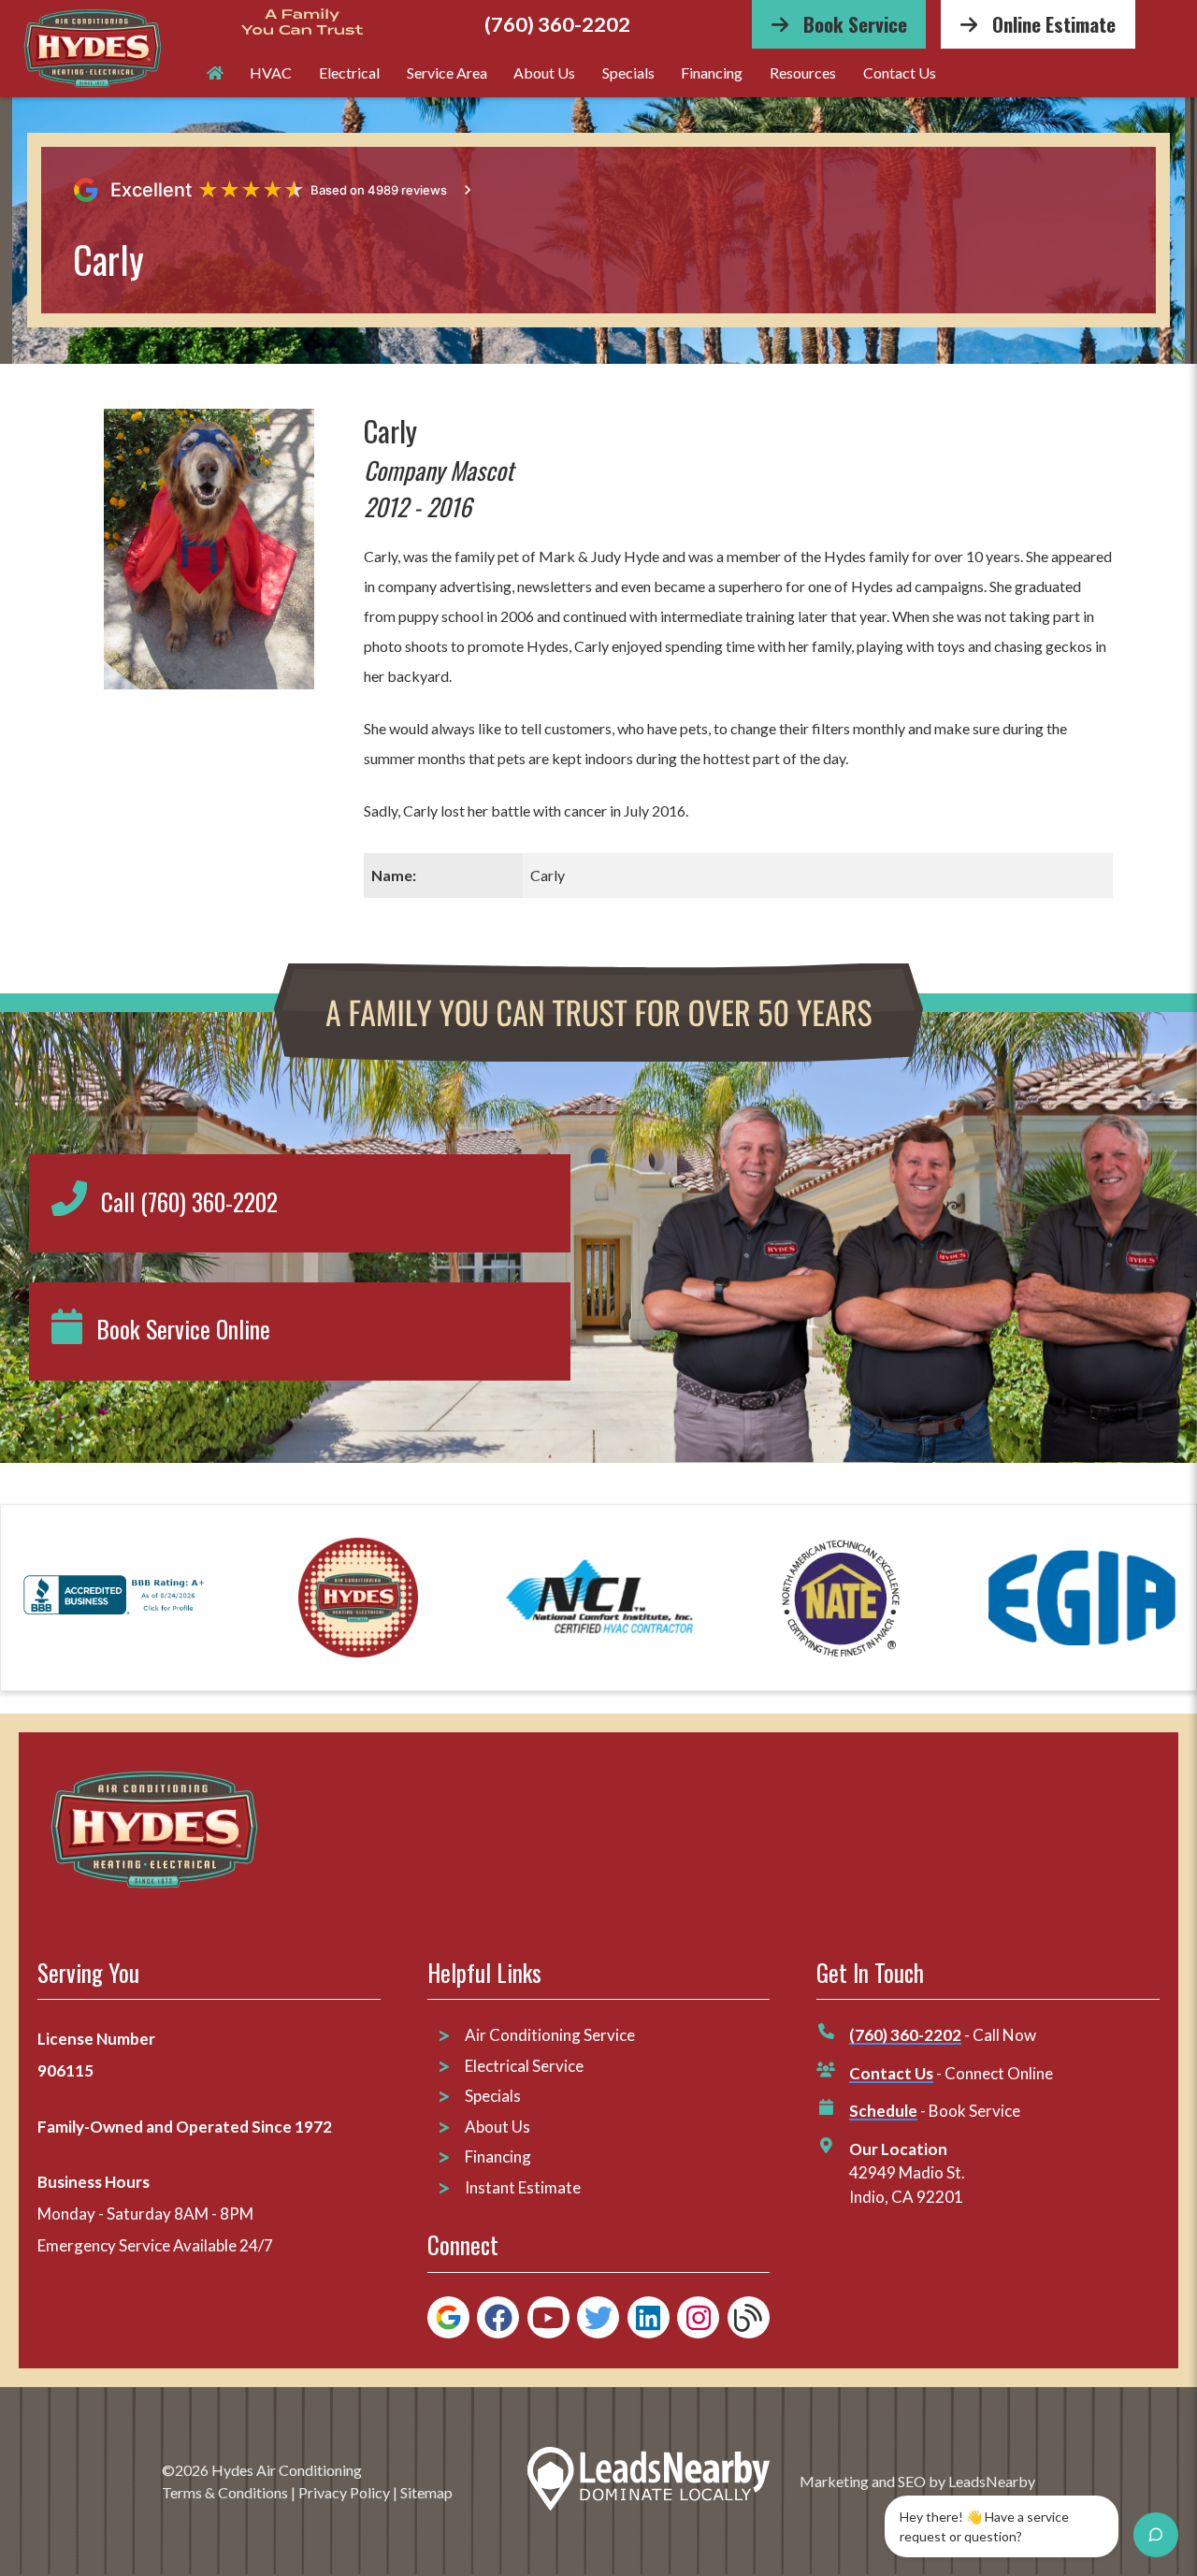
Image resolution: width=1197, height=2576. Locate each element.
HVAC (271, 72)
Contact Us (900, 72)
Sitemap (426, 2492)
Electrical (349, 72)
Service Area (447, 72)
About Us (544, 72)
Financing (712, 72)
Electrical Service (524, 2066)
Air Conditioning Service (551, 2035)
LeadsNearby (992, 2481)
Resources (803, 72)
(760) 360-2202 (557, 25)
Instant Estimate (523, 2187)
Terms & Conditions (225, 2492)
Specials (628, 72)
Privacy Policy (344, 2492)
